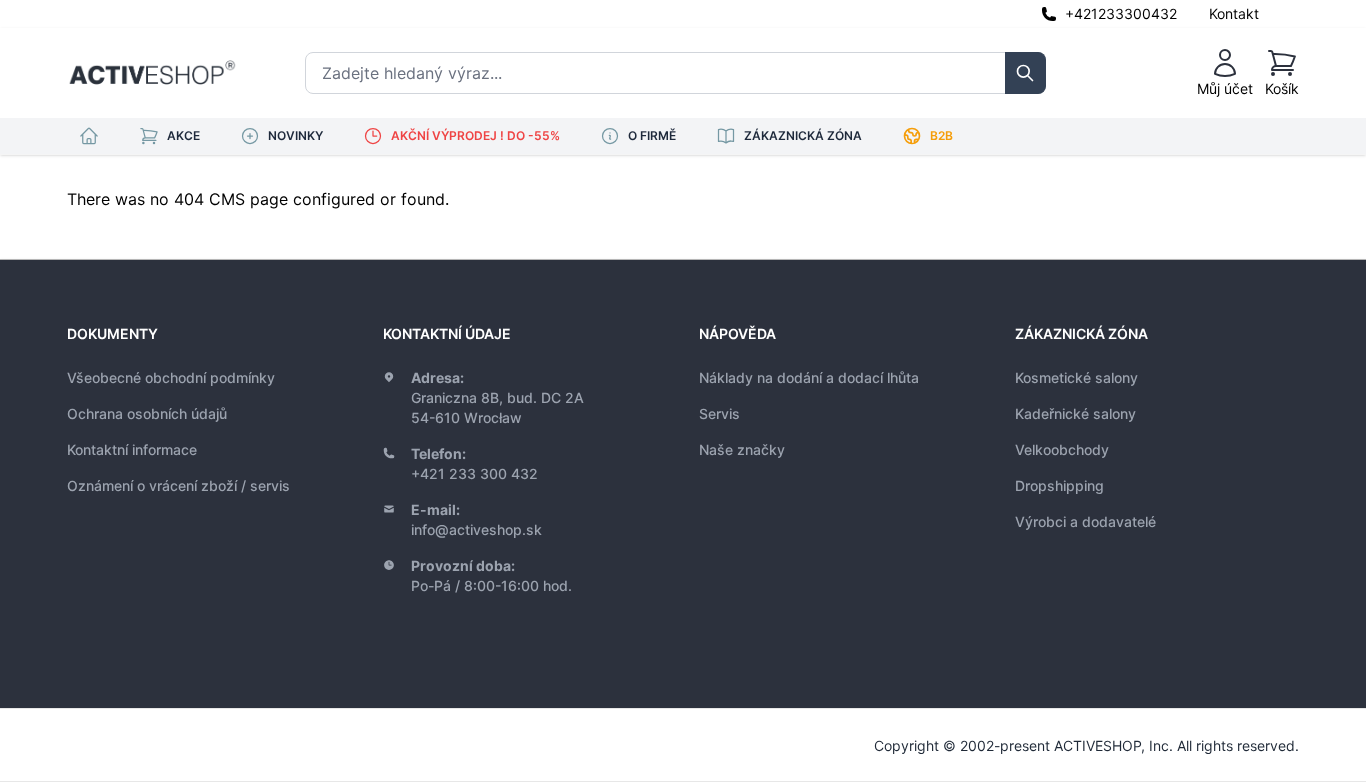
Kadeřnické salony (1075, 413)
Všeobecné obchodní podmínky (171, 377)
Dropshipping (1059, 485)
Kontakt (1234, 13)
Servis (719, 413)
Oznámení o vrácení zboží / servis (178, 485)
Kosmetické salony (1076, 377)
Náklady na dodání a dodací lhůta (809, 377)
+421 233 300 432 (474, 473)
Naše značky (742, 449)
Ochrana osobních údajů (147, 413)
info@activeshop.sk (476, 529)
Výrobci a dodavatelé (1085, 521)
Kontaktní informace (132, 449)
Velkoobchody (1062, 449)
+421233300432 (1121, 13)
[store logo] (152, 73)
